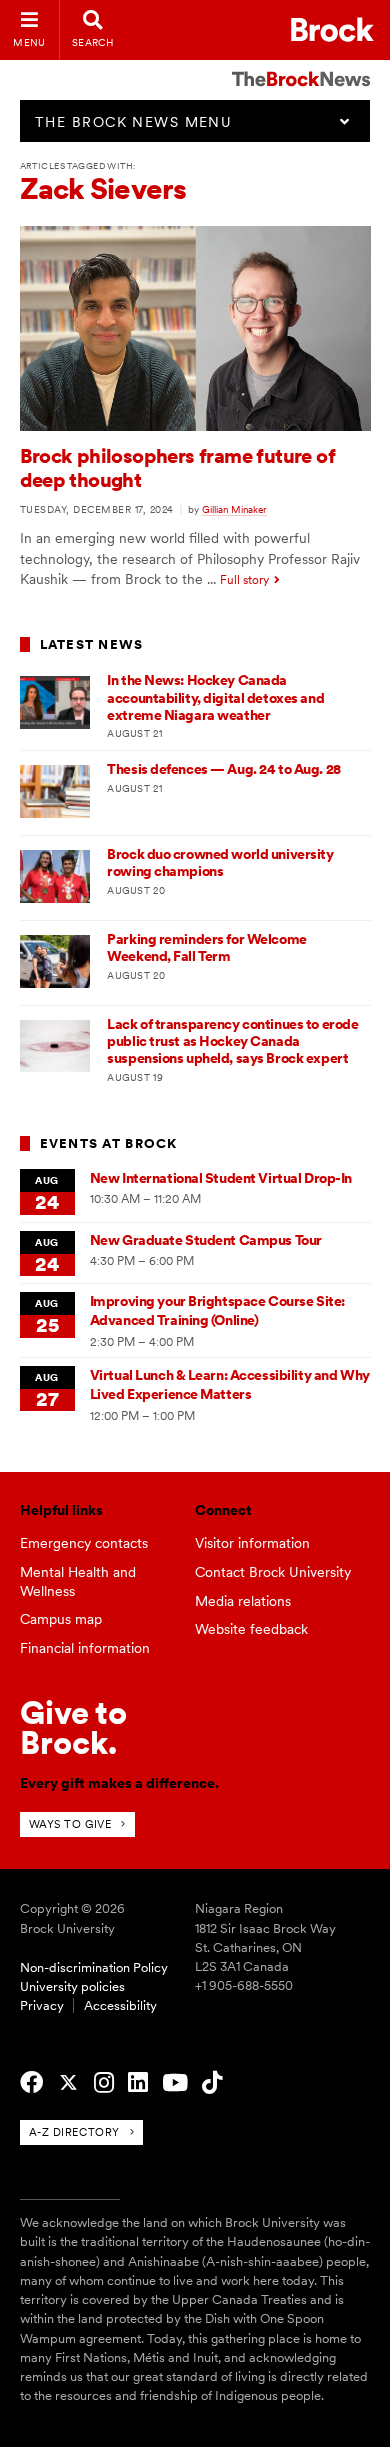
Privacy (42, 2005)
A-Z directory (74, 2132)
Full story (244, 580)
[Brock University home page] (332, 29)
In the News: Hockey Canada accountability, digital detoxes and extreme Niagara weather (215, 697)
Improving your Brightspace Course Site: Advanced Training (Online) (217, 1310)
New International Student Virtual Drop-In (221, 1178)
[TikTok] (212, 2083)
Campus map (61, 1619)
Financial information (85, 1648)
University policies (72, 1986)
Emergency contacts (84, 1543)
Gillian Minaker (234, 509)
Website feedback (251, 1629)
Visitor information (252, 1543)
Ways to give (70, 1824)
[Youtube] (175, 2083)
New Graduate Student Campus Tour (206, 1240)
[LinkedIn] (138, 2083)
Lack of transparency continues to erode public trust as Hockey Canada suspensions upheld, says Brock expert (232, 1041)
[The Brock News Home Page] (301, 65)
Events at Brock (109, 1143)
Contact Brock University (273, 1572)
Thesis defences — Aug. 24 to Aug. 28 (223, 769)
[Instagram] (104, 2083)
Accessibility (120, 2005)
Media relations (243, 1601)
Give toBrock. (73, 1727)
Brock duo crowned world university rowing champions (220, 862)
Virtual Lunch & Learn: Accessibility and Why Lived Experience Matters (230, 1384)
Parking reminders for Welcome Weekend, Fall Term (206, 947)
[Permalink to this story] (195, 426)
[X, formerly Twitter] (68, 2083)
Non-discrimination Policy (94, 1967)
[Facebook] (31, 2083)
